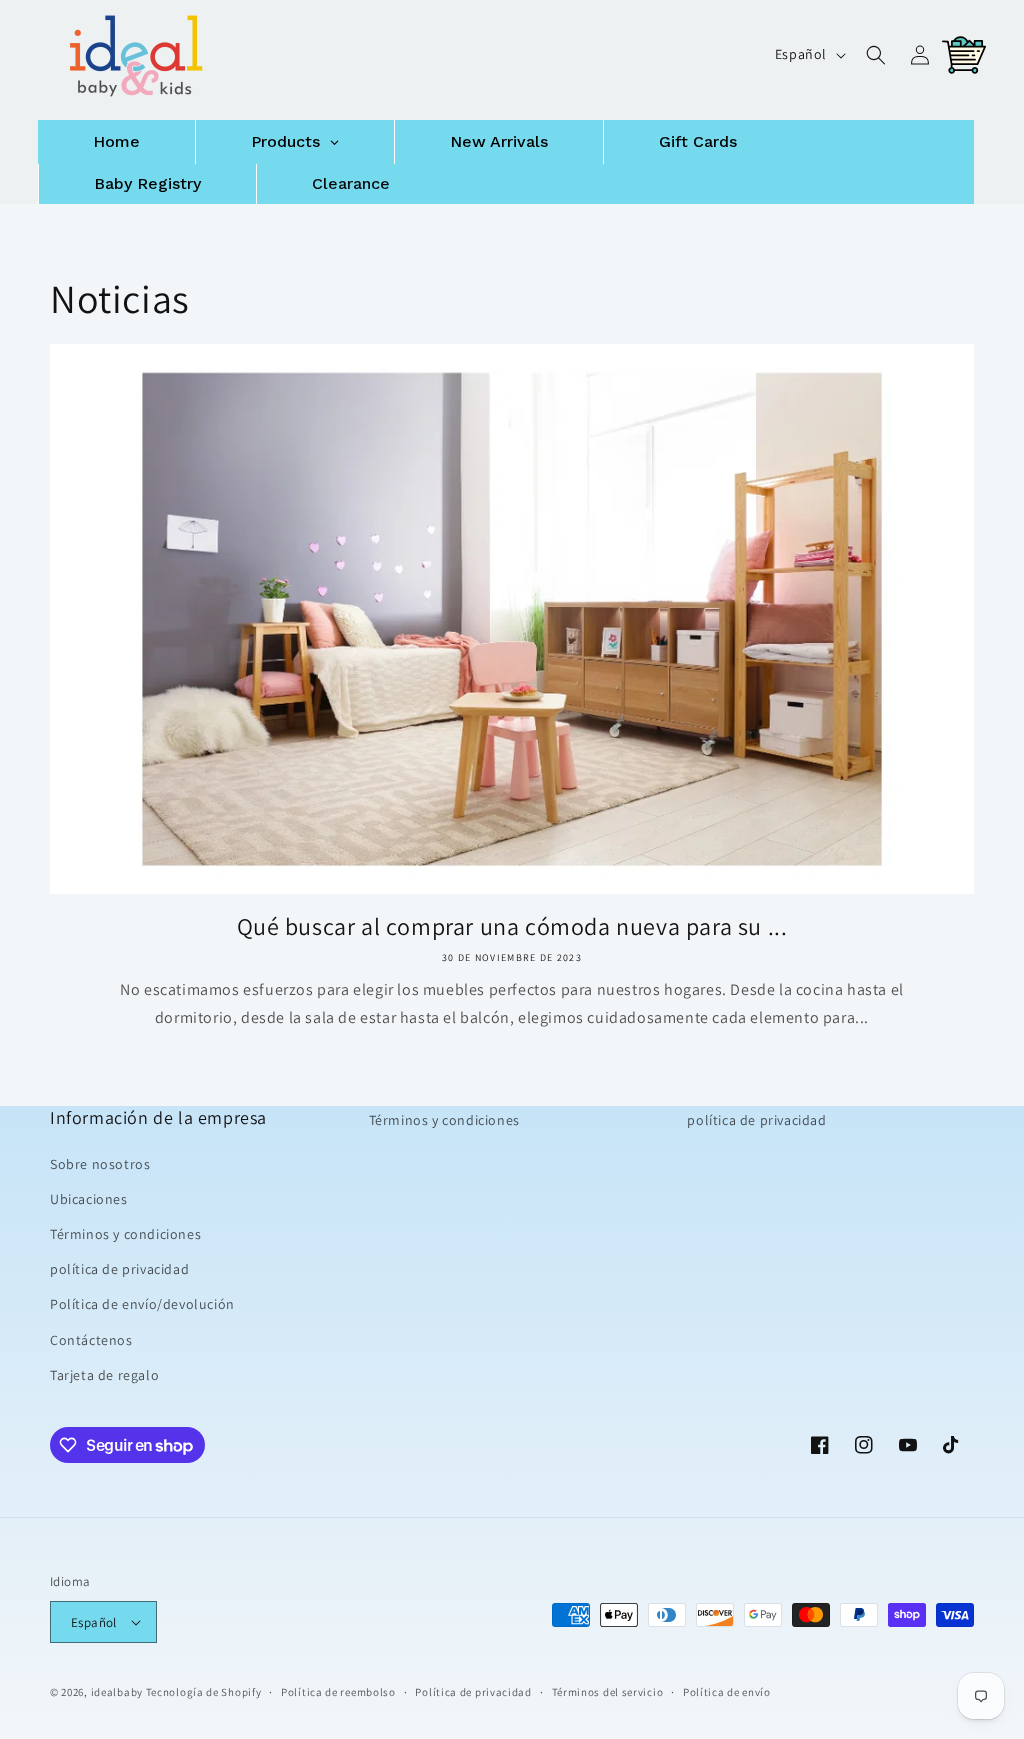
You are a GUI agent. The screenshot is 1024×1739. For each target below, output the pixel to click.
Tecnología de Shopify (204, 1692)
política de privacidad (119, 1269)
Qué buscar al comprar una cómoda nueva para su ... (512, 926)
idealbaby (117, 1692)
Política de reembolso (338, 1692)
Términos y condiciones (125, 1234)
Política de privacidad (473, 1692)
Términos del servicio (608, 1692)
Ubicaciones (89, 1199)
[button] (876, 55)
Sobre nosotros (100, 1164)
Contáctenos (91, 1340)
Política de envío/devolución (142, 1304)
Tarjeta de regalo (104, 1375)
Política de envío (727, 1692)
